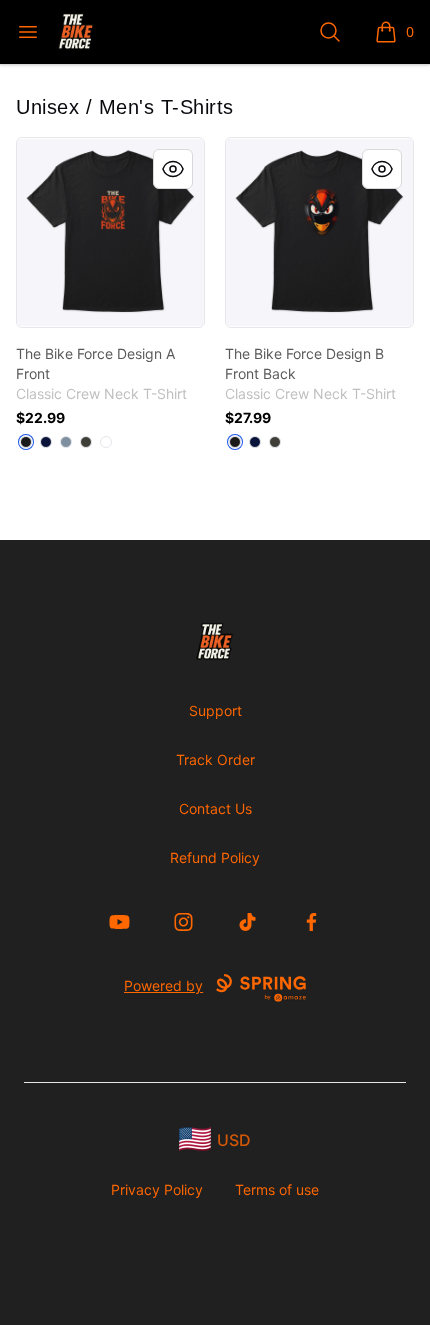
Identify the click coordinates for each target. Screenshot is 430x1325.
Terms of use (277, 1189)
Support (215, 710)
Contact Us (215, 808)
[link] (110, 232)
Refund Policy (215, 857)
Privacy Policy (157, 1189)
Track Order (215, 759)
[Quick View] (173, 169)
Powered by (163, 985)
